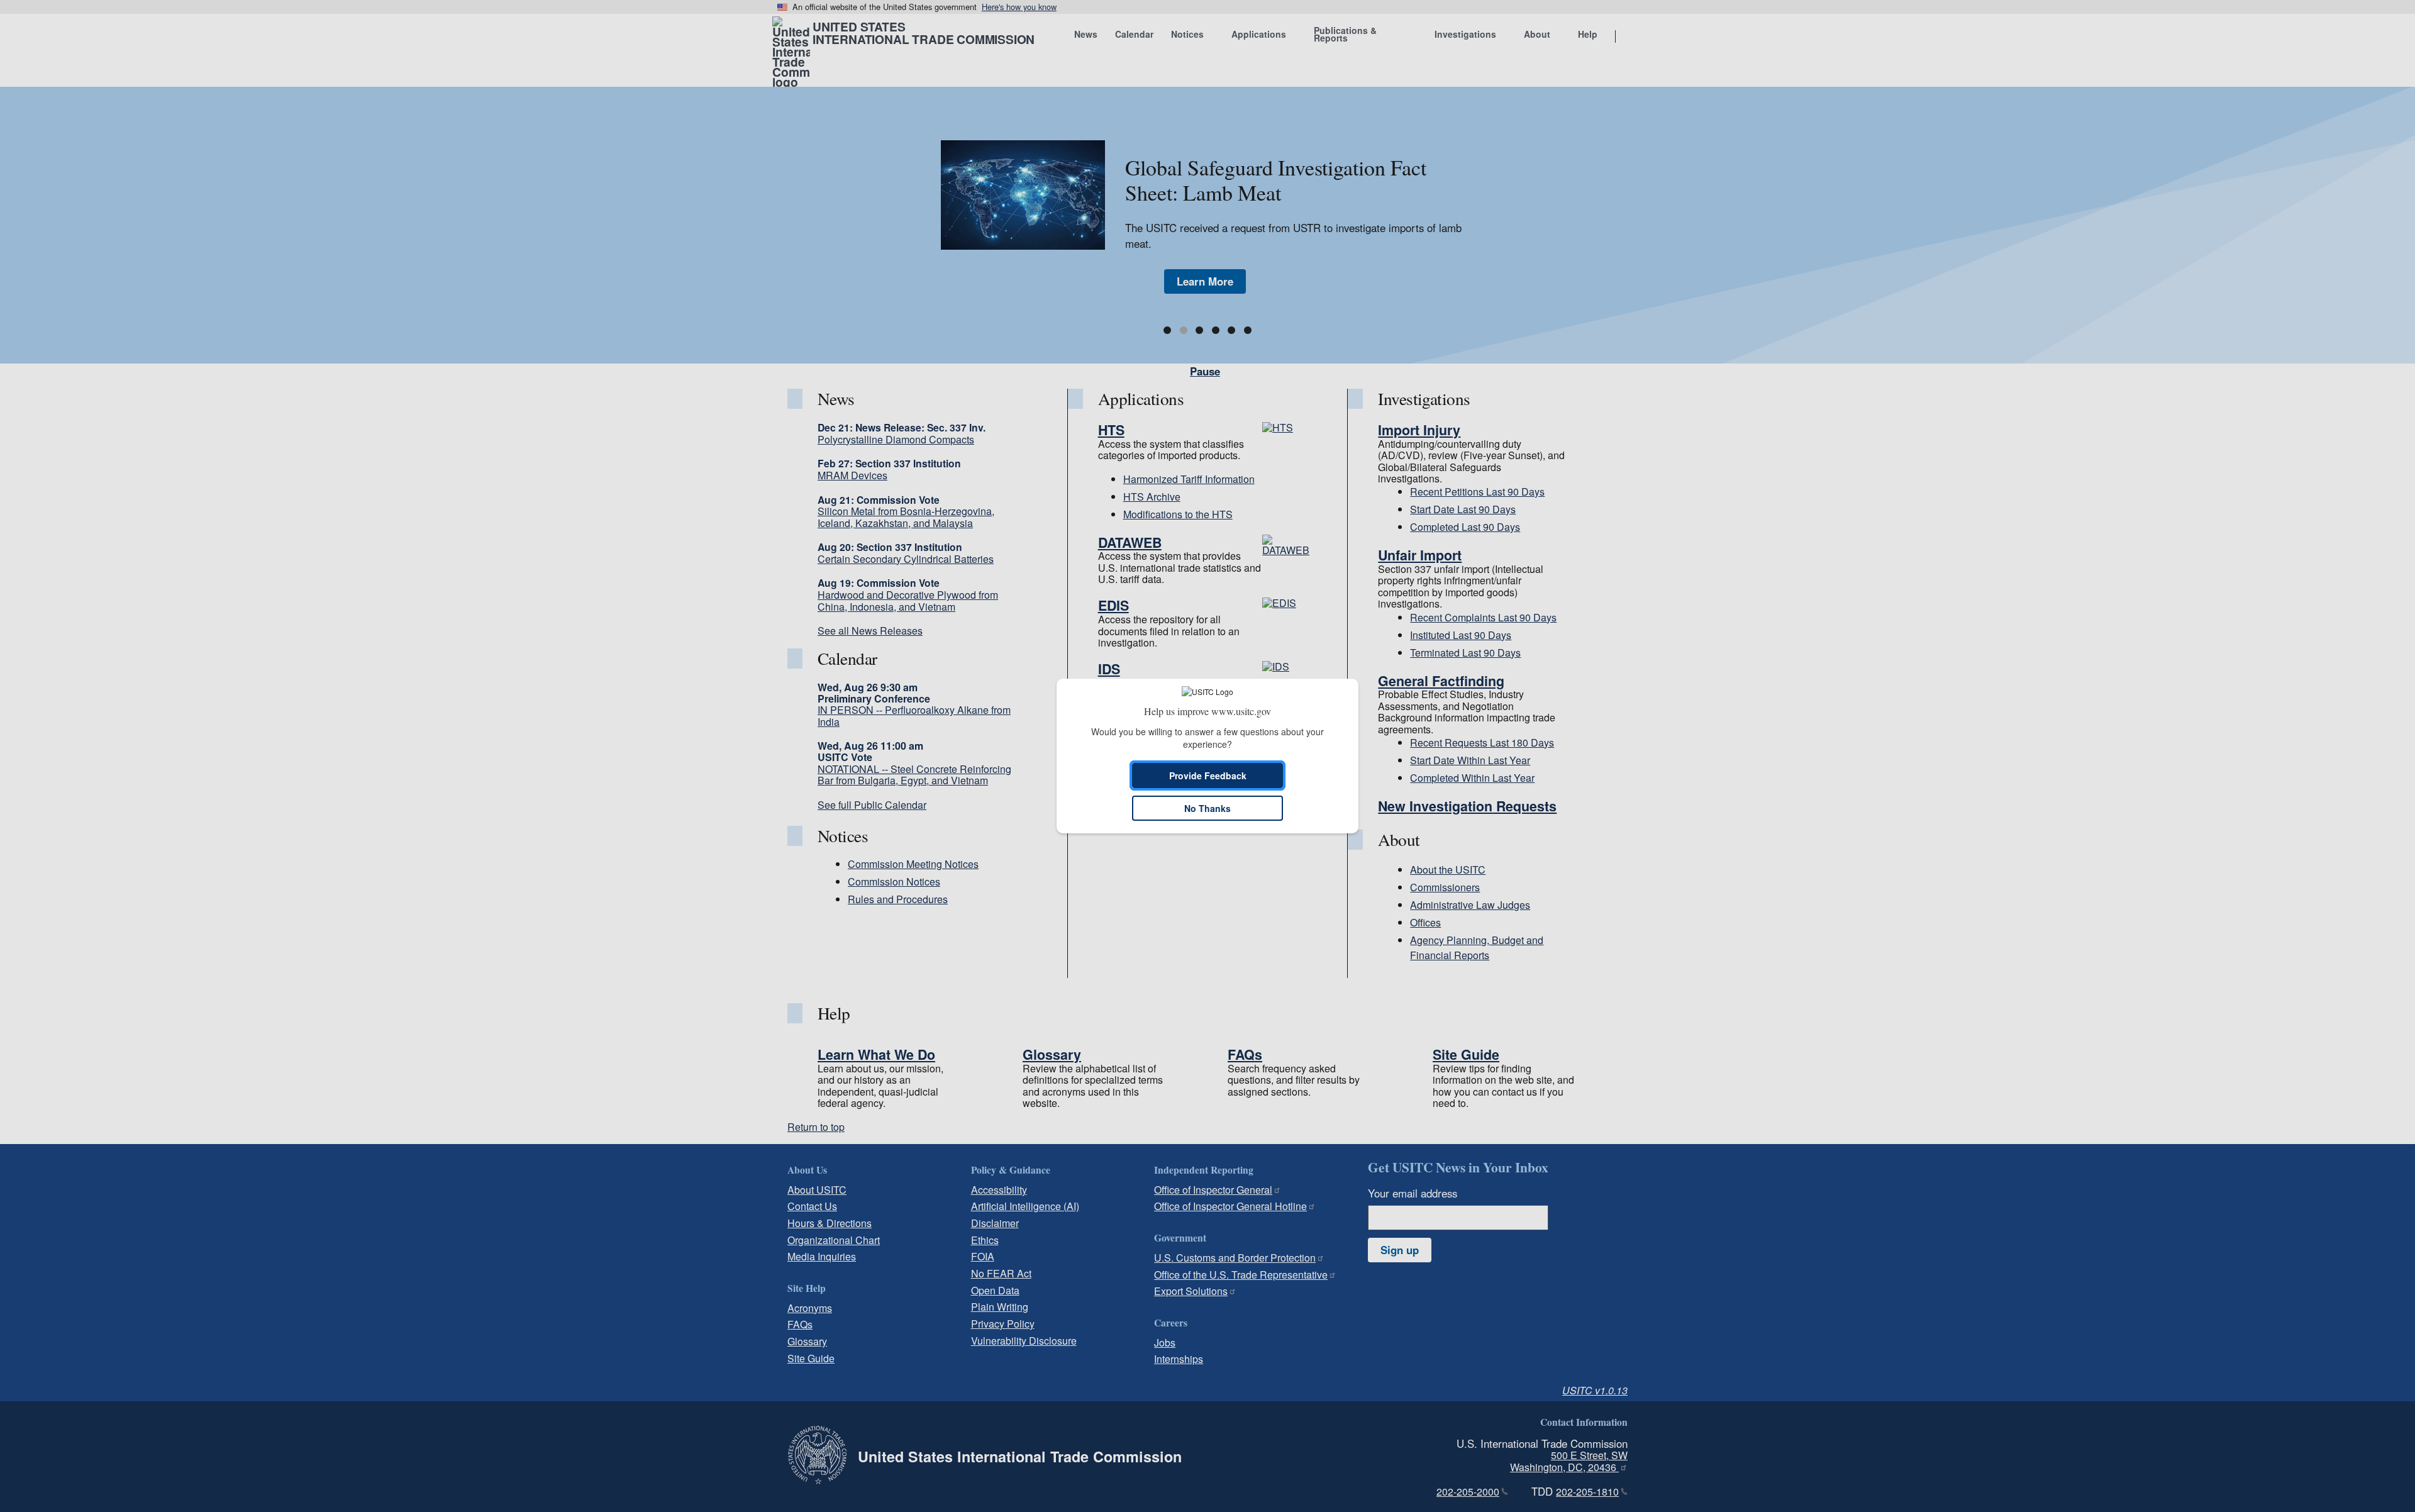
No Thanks (1207, 808)
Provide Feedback (1208, 775)
